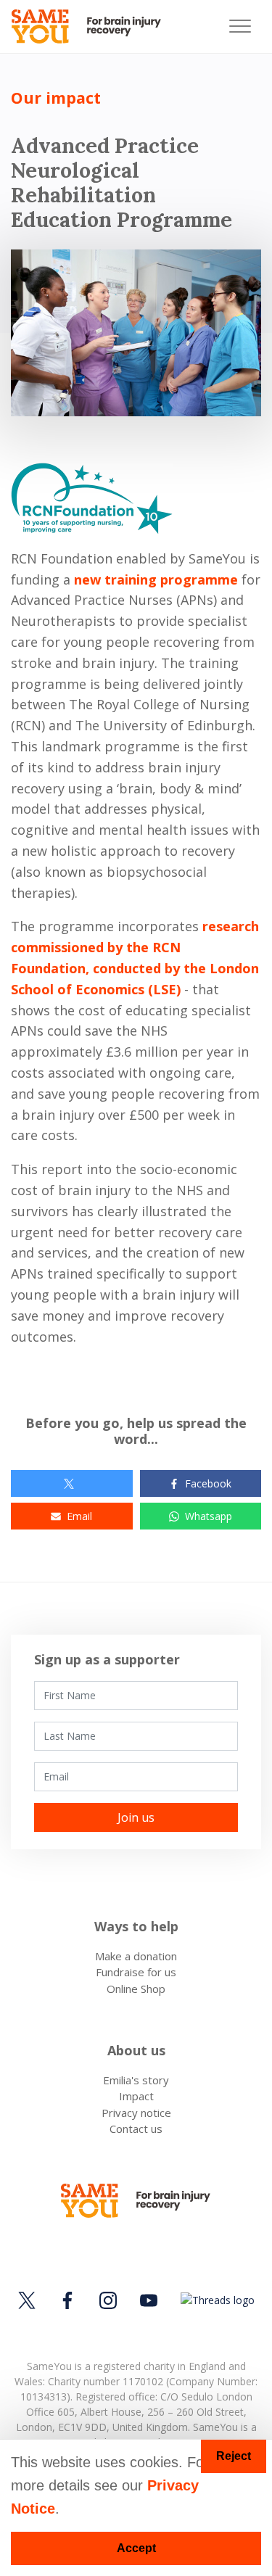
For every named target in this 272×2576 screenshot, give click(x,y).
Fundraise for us (136, 1972)
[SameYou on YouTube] (149, 2300)
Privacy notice (136, 2113)
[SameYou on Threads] (215, 2300)
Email (79, 1516)
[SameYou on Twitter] (29, 2300)
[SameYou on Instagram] (108, 2300)
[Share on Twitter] (72, 1483)
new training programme (156, 579)
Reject (234, 2456)
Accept (136, 2548)
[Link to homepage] (92, 26)
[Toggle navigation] (240, 26)
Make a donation (136, 1956)
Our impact (56, 98)
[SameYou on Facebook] (67, 2300)
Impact (136, 2096)
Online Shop (136, 1989)
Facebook (208, 1483)
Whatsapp (209, 1516)
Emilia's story (136, 2080)
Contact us (136, 2129)
